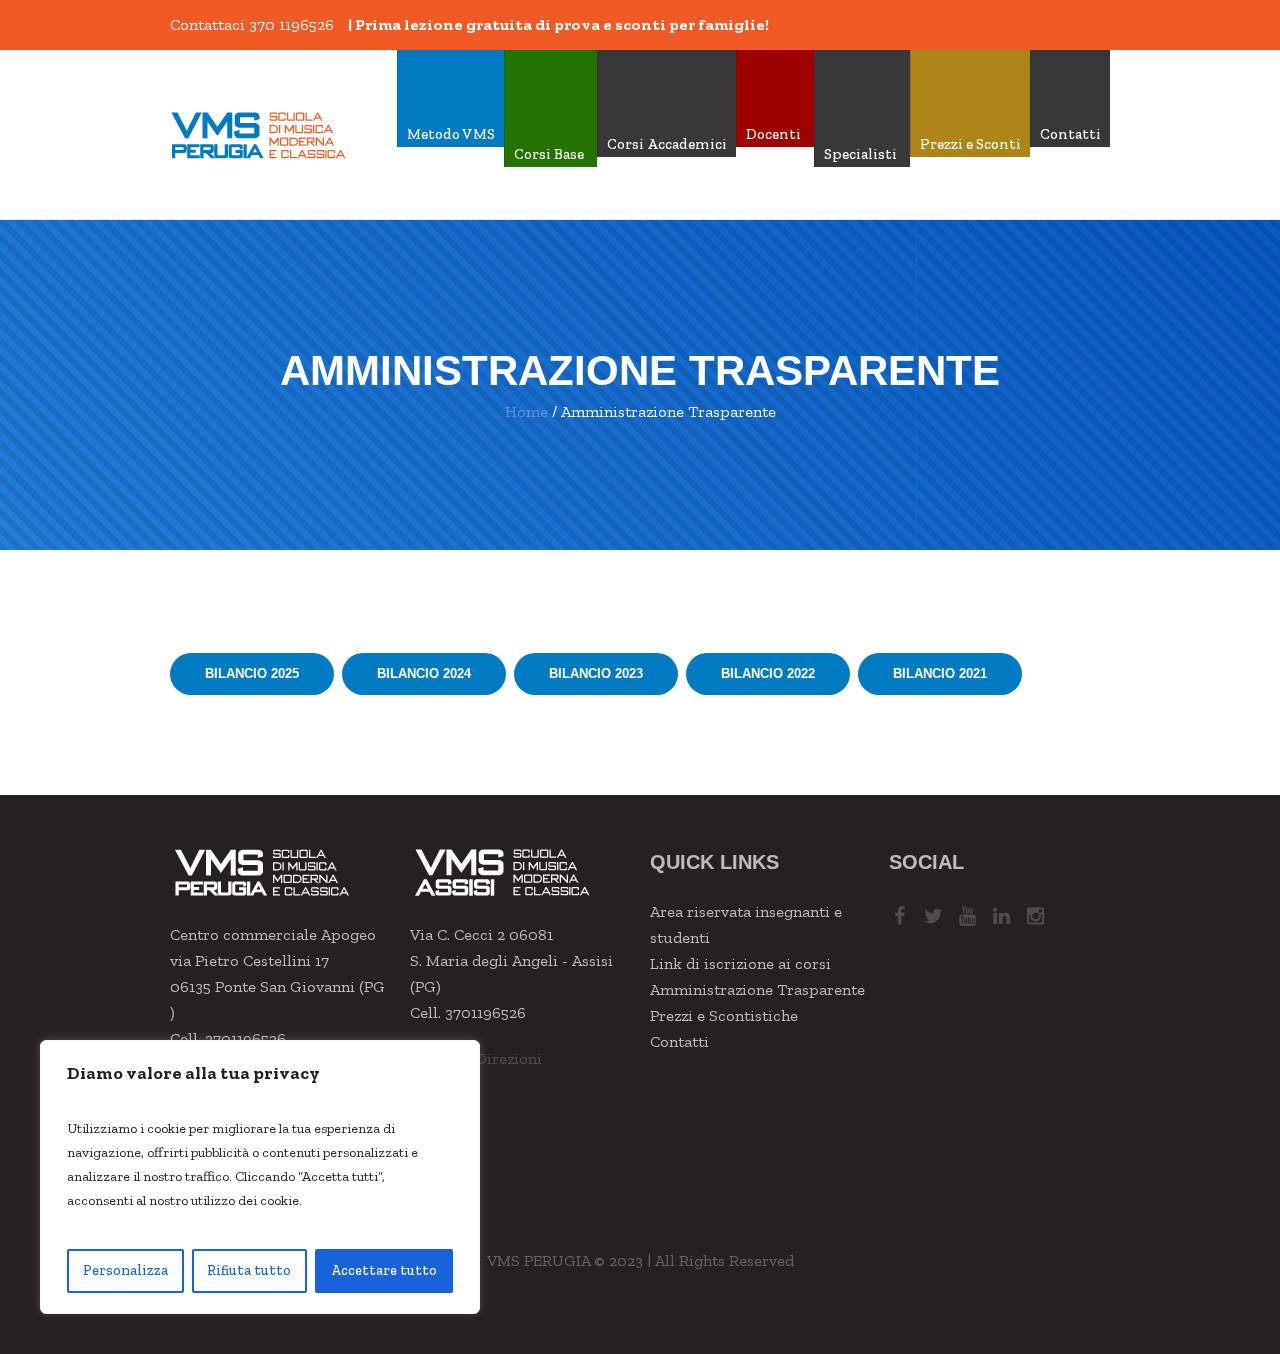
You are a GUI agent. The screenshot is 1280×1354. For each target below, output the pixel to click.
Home (526, 411)
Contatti (679, 1041)
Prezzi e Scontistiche (724, 1015)
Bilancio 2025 (252, 673)
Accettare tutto (384, 1270)
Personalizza (125, 1270)
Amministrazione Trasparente (757, 989)
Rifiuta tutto (249, 1270)
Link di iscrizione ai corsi (740, 963)
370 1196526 (291, 24)
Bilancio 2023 (596, 673)
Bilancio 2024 (424, 673)
